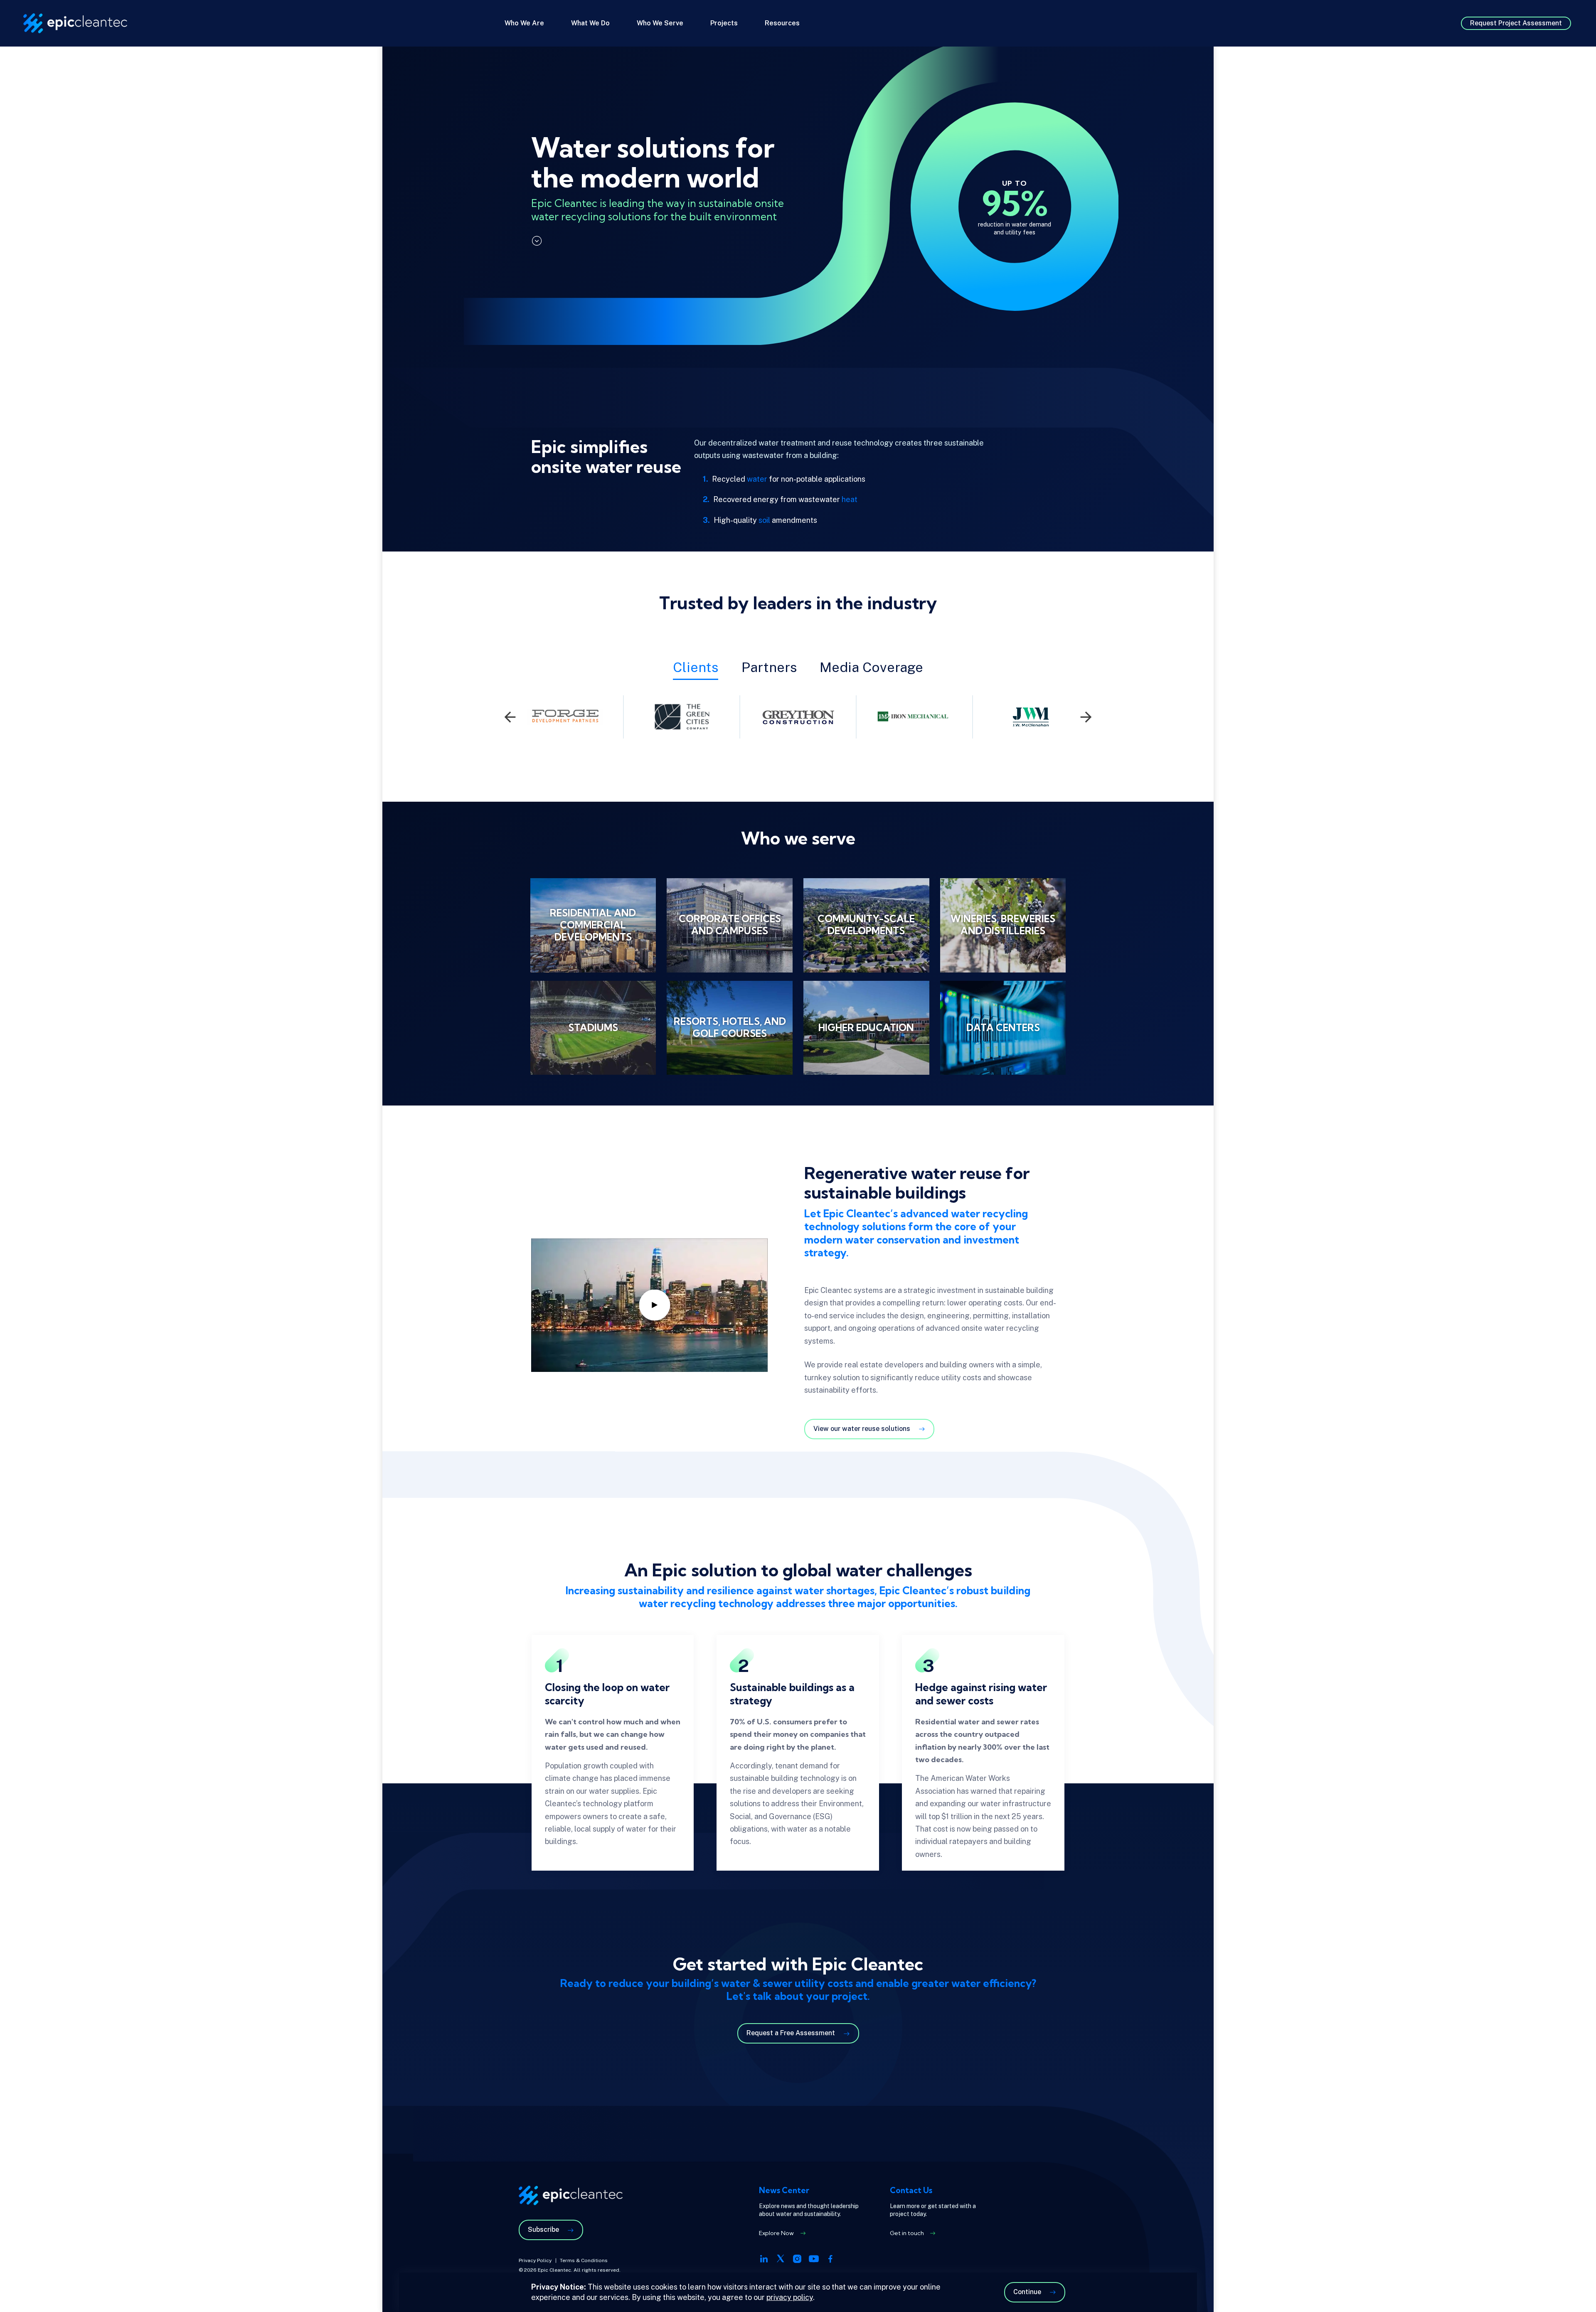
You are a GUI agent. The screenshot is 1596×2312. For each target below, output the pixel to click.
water (757, 479)
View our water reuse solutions (862, 1429)
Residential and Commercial (593, 925)
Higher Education (866, 1028)
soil (764, 520)
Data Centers (1003, 1028)
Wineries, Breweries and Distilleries (1003, 925)
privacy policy (790, 2297)
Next (1086, 717)
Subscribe (543, 2230)
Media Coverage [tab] (871, 667)
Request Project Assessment (1516, 23)
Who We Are (524, 23)
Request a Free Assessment (791, 2033)
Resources (782, 23)
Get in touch (907, 2233)
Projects (724, 23)
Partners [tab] (769, 667)
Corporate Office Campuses (729, 925)
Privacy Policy (535, 2260)
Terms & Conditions (584, 2260)
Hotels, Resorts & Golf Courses (729, 1028)
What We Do (590, 23)
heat (850, 499)
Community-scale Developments (866, 925)
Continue (1027, 2292)
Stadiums (593, 1028)
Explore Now (776, 2233)
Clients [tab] (696, 667)
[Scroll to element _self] (537, 241)
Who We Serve (660, 23)
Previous (510, 717)
